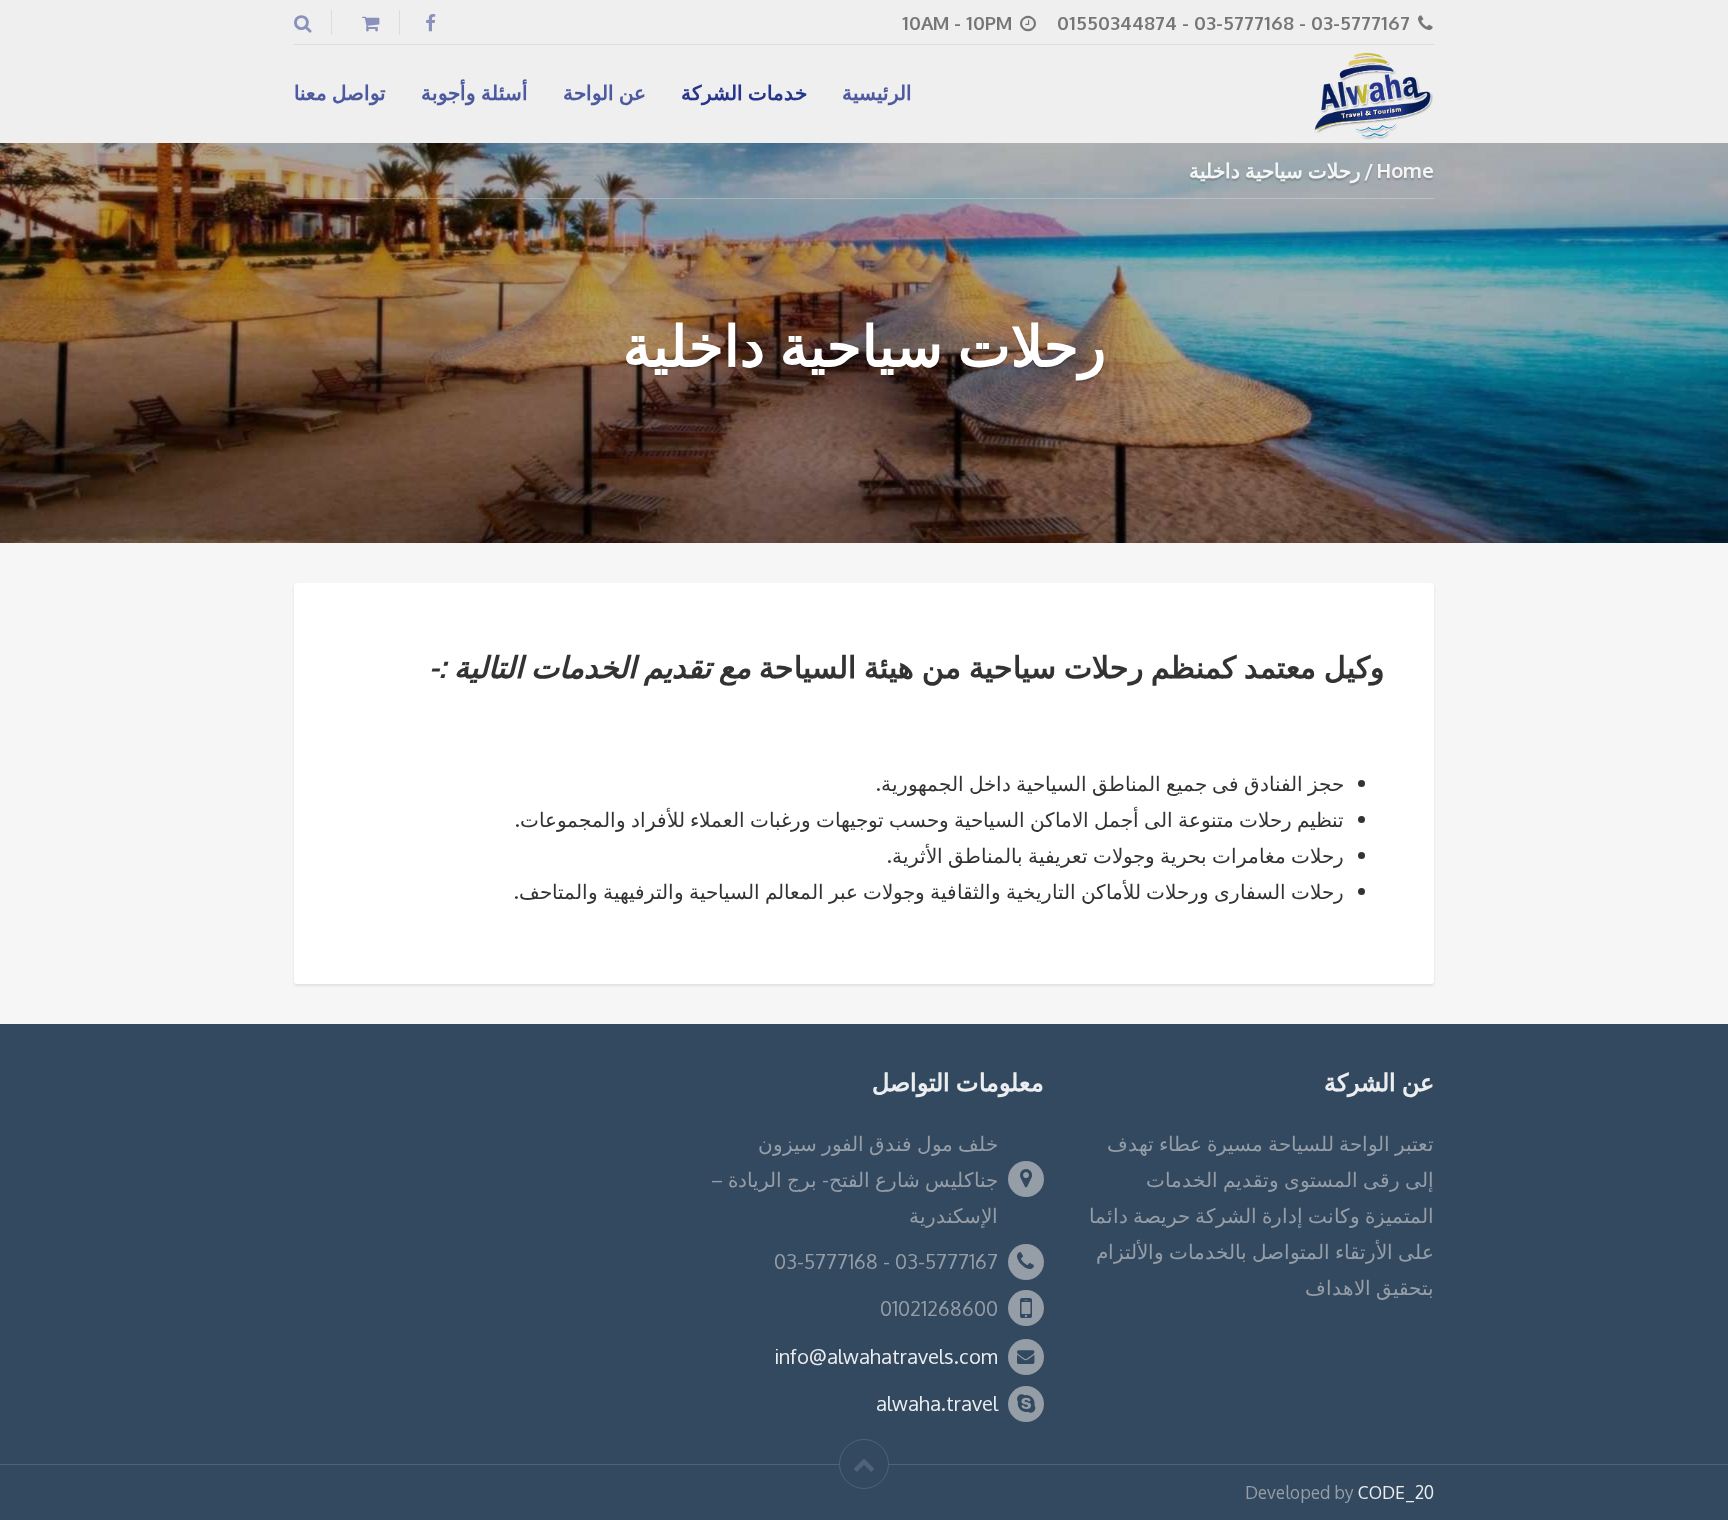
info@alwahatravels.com (886, 1356)
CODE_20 (1396, 1492)
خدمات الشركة (744, 92)
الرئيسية (877, 92)
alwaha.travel (937, 1403)
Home (1405, 170)
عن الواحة (604, 92)
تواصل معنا (340, 92)
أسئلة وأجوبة (474, 92)
